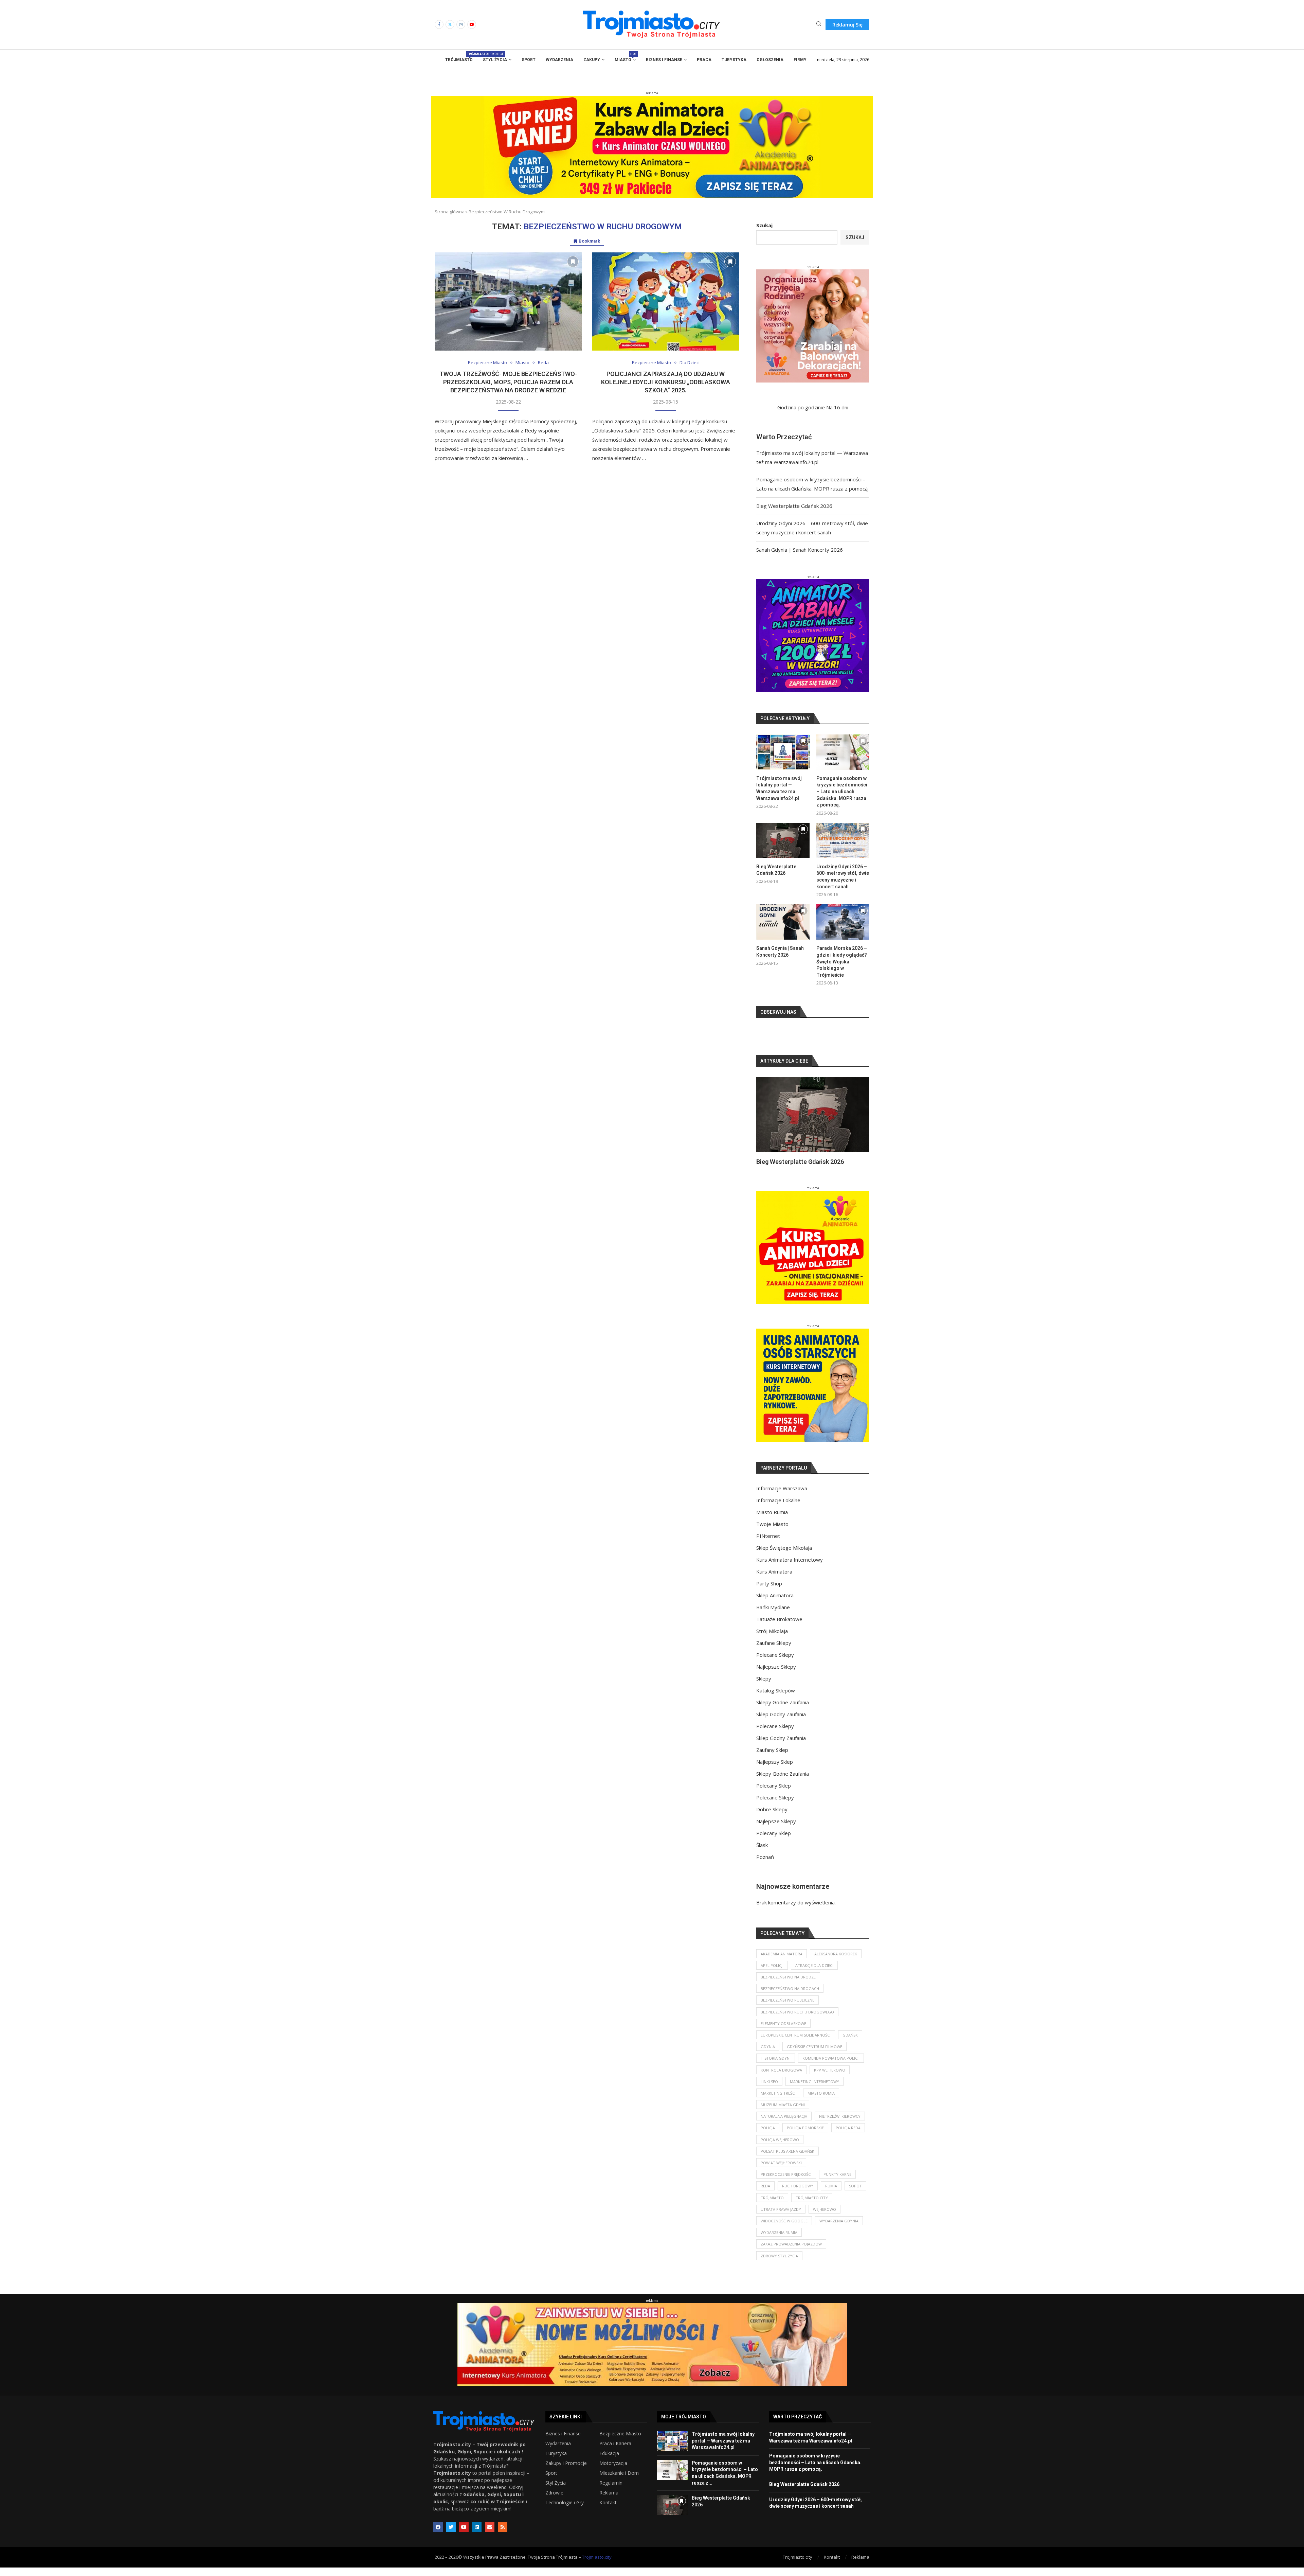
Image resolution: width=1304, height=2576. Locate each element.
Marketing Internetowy (814, 2090)
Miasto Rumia (772, 1521)
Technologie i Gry (565, 2511)
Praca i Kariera (615, 2452)
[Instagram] (461, 24)
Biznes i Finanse (664, 60)
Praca (704, 60)
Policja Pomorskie (805, 2136)
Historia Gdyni (776, 2067)
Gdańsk (850, 2044)
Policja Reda (848, 2136)
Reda (765, 2194)
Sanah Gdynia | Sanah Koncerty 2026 (800, 550)
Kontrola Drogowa (781, 2078)
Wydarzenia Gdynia (839, 2229)
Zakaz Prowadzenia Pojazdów (791, 2252)
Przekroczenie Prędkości (786, 2183)
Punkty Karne (837, 2183)
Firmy (800, 60)
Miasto (625, 58)
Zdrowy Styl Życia (779, 2264)
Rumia (831, 2194)
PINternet (768, 1544)
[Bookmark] (573, 262)
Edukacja (609, 2462)
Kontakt (608, 2511)
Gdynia (768, 2055)
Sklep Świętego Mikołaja (784, 1556)
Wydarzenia (559, 60)
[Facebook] (439, 24)
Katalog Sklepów (776, 1699)
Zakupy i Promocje (566, 2472)
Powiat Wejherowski (781, 2171)
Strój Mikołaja (772, 1639)
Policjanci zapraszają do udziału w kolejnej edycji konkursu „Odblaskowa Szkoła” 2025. (666, 382)
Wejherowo (825, 2218)
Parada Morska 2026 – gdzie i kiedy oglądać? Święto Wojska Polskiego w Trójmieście (842, 961)
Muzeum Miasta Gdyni (783, 2113)
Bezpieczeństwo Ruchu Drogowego (797, 2020)
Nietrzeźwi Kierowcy (840, 2125)
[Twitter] (450, 24)
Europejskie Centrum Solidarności (796, 2044)
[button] (769, 1125)
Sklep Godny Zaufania (781, 1723)
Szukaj (764, 225)
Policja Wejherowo (780, 2148)
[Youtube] (472, 24)
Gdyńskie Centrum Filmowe (814, 2055)
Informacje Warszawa (782, 1497)
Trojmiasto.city (597, 2565)
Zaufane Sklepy (774, 1651)
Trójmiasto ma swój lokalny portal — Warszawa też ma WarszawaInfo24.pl (779, 788)
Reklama (609, 2501)
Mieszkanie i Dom (619, 2482)
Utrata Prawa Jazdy (781, 2218)
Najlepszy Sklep (775, 1770)
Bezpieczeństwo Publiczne (787, 2009)
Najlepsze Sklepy (776, 1675)
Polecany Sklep (774, 1794)
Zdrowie (554, 2501)
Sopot (855, 2194)
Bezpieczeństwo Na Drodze (788, 1985)
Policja (768, 2136)
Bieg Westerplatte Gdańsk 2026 (794, 506)
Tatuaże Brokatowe (779, 1628)
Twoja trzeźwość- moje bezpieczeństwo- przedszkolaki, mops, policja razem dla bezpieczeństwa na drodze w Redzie (508, 382)
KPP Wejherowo (830, 2078)
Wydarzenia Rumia (779, 2241)
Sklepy (764, 1687)
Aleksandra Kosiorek (836, 1962)
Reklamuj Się (847, 25)
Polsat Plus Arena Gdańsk (787, 2160)
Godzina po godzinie (801, 407)
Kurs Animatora (774, 1580)
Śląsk (762, 1853)
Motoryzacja (613, 2472)
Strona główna (450, 212)
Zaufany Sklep (772, 1758)
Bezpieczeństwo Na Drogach (790, 1997)
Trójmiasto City (812, 2206)
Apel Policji (772, 1974)
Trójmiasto (459, 58)
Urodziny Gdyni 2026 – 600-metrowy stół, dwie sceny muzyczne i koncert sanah (843, 877)
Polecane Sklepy (775, 1663)
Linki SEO (769, 2090)
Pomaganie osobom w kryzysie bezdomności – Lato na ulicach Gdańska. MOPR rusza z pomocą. (842, 792)
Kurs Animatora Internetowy (790, 1568)
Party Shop (769, 1592)
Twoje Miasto (772, 1532)
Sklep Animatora (775, 1604)
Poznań (765, 1865)
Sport (529, 60)
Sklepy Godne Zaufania (783, 1711)
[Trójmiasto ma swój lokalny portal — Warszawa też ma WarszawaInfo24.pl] (783, 752)
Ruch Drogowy (798, 2194)
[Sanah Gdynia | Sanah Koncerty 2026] (783, 922)
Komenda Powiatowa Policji (831, 2067)
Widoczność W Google (784, 2229)
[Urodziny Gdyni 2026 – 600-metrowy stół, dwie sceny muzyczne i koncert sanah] (843, 840)
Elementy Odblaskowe (783, 2032)
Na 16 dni (837, 407)
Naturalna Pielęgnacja (784, 2125)
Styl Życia (495, 60)
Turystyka (734, 60)
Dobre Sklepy (772, 1818)
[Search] (819, 25)
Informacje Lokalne (778, 1509)
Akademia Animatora (782, 1962)
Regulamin (611, 2491)
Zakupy (592, 60)
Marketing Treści (778, 2102)
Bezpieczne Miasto (620, 2442)
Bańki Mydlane (773, 1616)
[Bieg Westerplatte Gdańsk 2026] (783, 840)
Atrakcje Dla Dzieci (814, 1974)
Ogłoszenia (770, 60)
